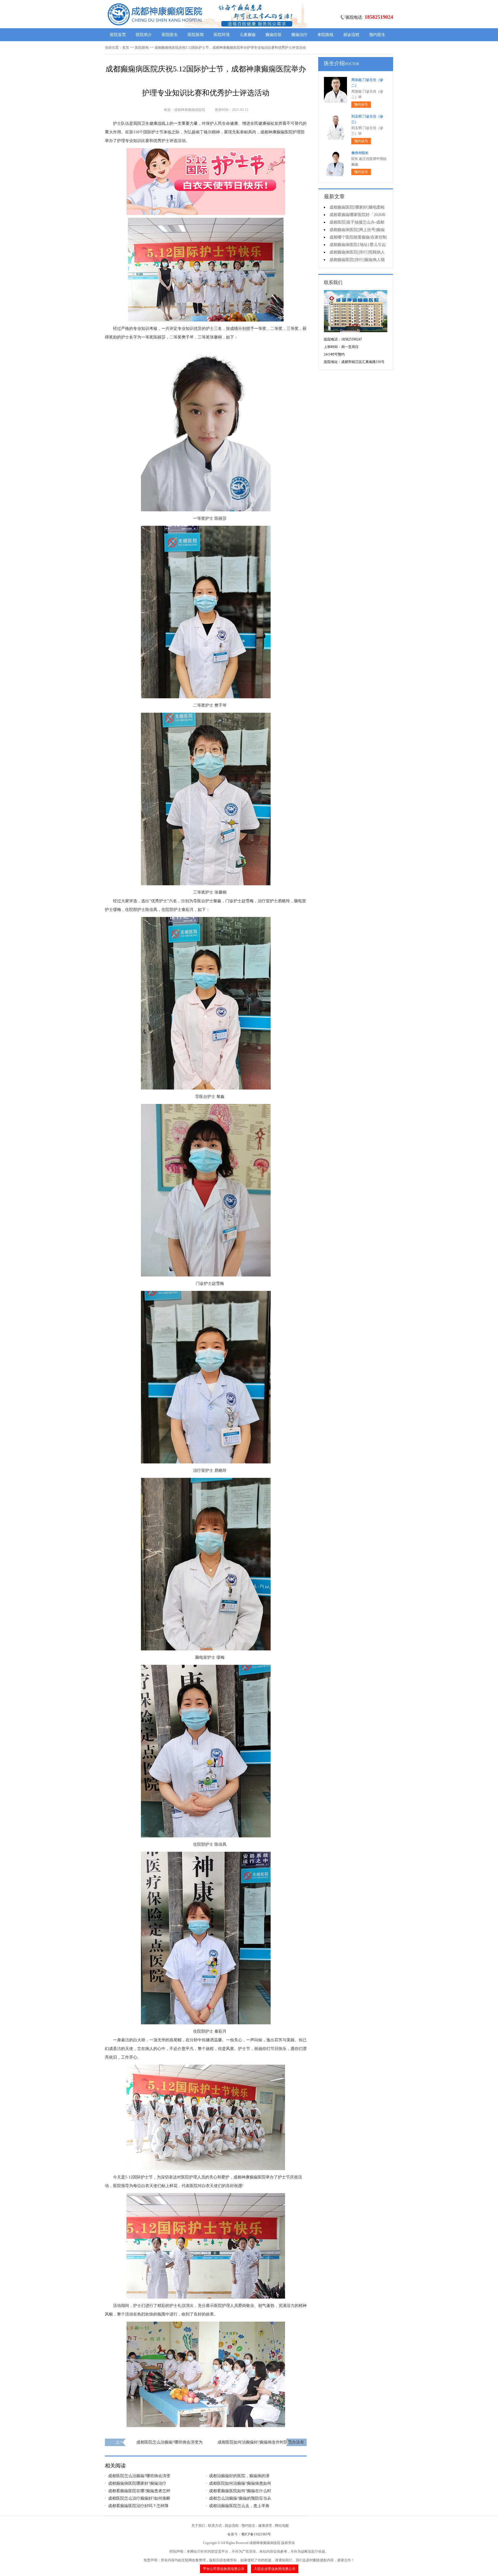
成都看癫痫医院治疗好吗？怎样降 (138, 2506)
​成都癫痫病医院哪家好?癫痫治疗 (137, 2483)
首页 (126, 48)
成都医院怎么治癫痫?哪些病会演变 (139, 2476)
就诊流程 (351, 35)
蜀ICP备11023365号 (256, 2534)
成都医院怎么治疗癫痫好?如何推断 (139, 2498)
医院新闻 (196, 35)
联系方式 (215, 2526)
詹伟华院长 (360, 153)
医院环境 (222, 35)
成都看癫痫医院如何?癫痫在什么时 (240, 2491)
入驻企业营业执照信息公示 (275, 2569)
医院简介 (144, 35)
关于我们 (198, 2526)
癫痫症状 (273, 35)
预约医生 (377, 35)
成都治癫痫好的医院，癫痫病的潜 (239, 2476)
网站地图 (282, 2526)
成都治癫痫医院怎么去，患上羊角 (239, 2506)
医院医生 (170, 35)
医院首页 (118, 35)
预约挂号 (361, 105)
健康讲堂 (265, 2526)
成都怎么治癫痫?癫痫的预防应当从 (240, 2498)
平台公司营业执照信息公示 (224, 2569)
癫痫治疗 (299, 35)
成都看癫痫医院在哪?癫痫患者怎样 (139, 2491)
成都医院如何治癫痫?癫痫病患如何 (240, 2483)
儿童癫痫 (248, 35)
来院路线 (325, 35)
